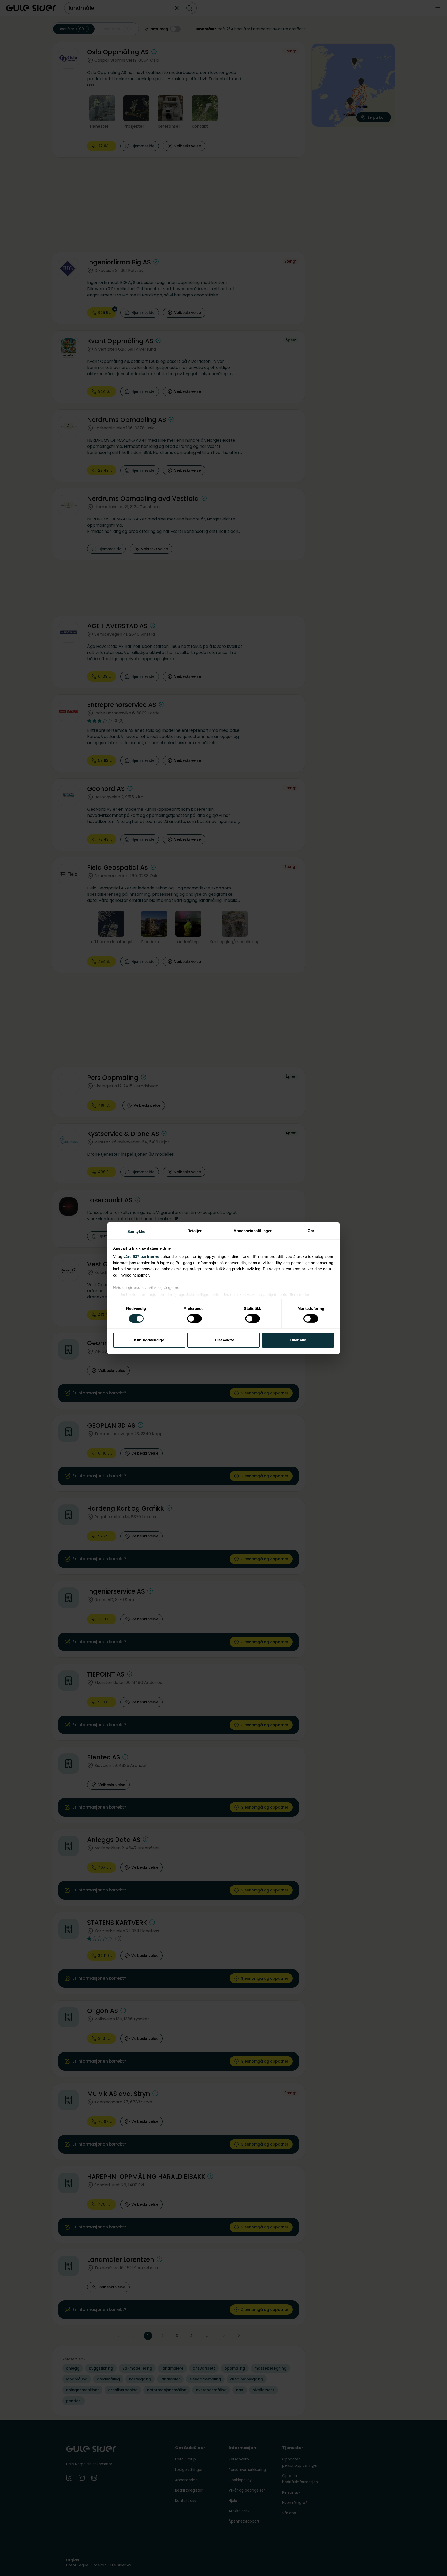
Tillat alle (298, 1340)
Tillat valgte (223, 1340)
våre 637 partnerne (141, 1256)
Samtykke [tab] (136, 1231)
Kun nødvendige (149, 1340)
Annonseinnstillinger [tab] (253, 1230)
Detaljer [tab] (194, 1230)
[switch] (194, 1319)
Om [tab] (311, 1230)
